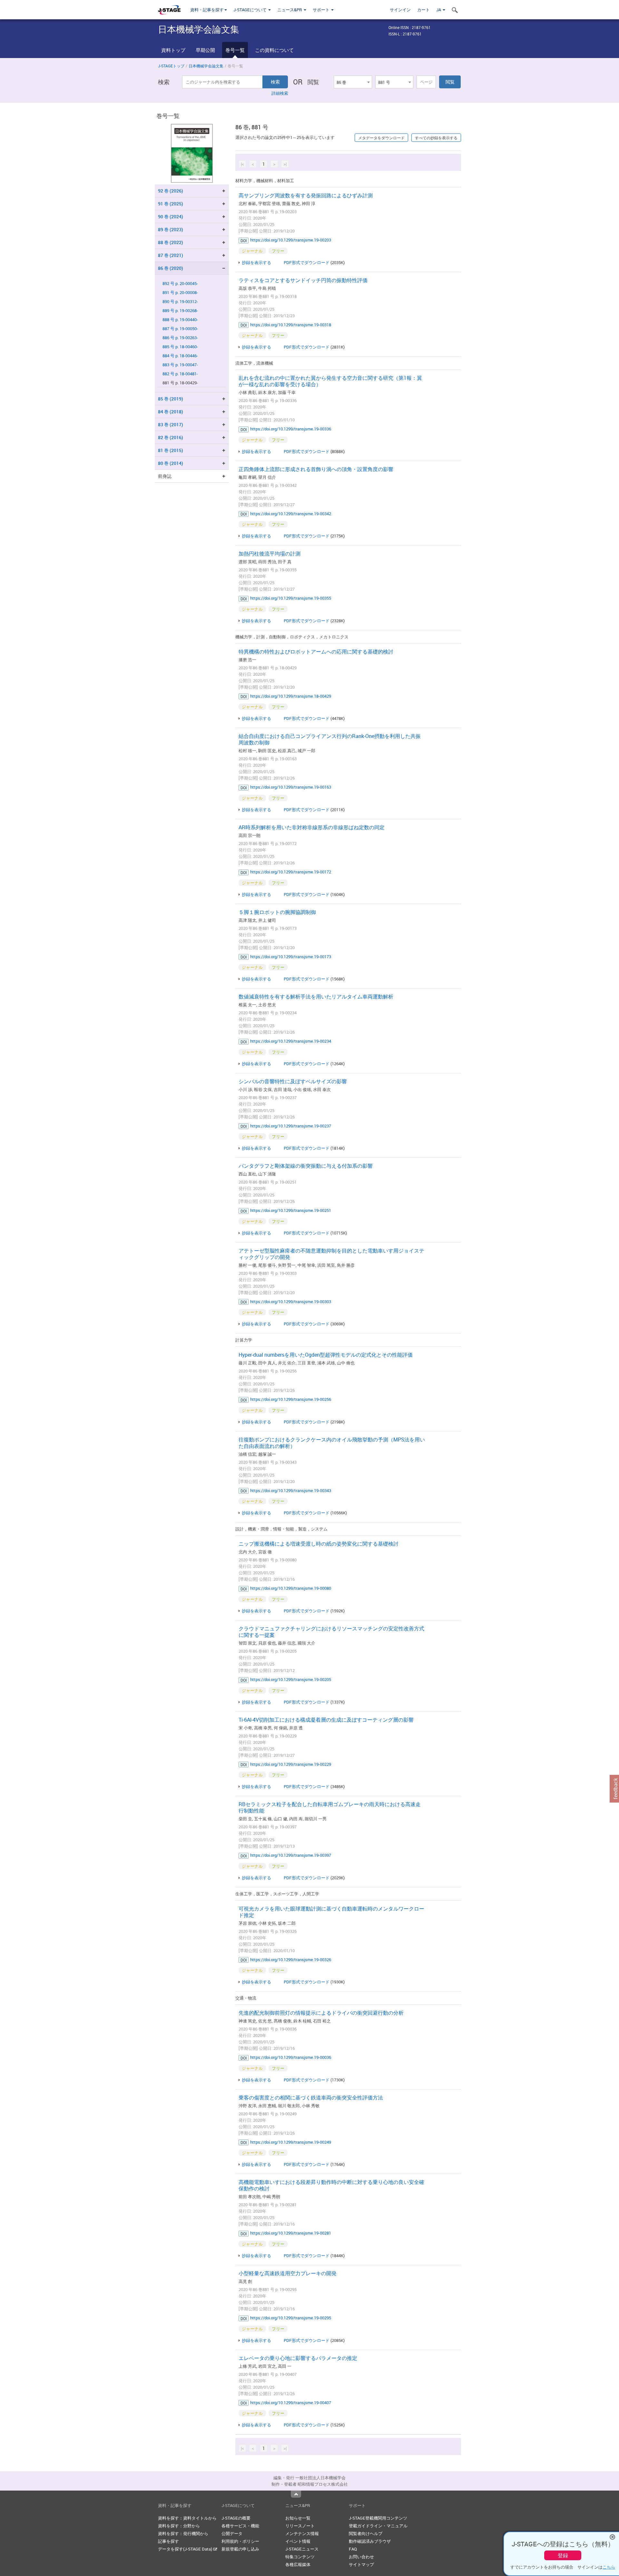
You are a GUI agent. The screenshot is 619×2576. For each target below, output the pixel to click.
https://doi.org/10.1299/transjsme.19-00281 (291, 2233)
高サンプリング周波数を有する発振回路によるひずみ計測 (306, 195)
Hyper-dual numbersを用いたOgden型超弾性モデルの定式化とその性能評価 (326, 1355)
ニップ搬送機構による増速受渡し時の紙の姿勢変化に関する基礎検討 (319, 1544)
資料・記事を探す (207, 10)
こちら (609, 2567)
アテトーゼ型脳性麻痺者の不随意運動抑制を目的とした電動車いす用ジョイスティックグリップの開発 (331, 1254)
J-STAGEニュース (302, 2549)
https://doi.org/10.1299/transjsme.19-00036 (291, 2057)
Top (296, 2494)
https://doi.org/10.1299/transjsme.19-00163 (291, 787)
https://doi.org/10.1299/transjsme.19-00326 (291, 1960)
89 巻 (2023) (171, 229)
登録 (563, 2555)
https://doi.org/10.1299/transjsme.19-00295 (291, 2318)
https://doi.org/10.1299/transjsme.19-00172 (291, 872)
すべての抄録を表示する (436, 138)
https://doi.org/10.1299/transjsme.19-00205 (291, 1679)
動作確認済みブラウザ (370, 2541)
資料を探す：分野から (179, 2526)
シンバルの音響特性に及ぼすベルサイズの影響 (293, 1081)
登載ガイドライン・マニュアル (378, 2526)
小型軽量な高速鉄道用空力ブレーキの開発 (288, 2273)
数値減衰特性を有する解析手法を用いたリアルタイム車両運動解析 (316, 997)
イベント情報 (298, 2541)
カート (423, 10)
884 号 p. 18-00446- (180, 356)
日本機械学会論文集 (206, 66)
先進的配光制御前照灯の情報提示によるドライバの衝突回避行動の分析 (321, 2013)
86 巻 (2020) (171, 268)
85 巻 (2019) (171, 399)
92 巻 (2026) (171, 191)
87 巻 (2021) (171, 255)
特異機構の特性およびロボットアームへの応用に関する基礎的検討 (316, 652)
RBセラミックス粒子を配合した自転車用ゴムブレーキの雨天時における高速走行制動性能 (330, 1807)
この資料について (274, 50)
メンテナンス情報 (302, 2533)
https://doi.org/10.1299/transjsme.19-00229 (291, 1764)
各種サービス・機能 (240, 2526)
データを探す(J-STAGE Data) (186, 2549)
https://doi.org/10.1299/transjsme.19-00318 (291, 325)
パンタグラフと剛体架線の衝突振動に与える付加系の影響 (306, 1166)
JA (439, 10)
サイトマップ (361, 2564)
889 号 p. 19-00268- (180, 311)
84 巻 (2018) (171, 412)
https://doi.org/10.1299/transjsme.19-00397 (291, 1855)
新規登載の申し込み (240, 2549)
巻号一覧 (235, 50)
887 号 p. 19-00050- (180, 329)
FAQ (353, 2549)
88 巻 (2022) (171, 242)
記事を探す (168, 2541)
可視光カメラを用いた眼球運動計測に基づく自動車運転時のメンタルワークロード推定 (331, 1912)
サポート (322, 10)
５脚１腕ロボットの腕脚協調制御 (277, 912)
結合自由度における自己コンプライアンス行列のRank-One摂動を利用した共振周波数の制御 (330, 739)
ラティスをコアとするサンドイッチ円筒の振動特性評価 (303, 280)
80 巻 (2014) (171, 463)
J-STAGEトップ (171, 66)
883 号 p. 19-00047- (180, 365)
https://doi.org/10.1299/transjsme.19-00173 (291, 957)
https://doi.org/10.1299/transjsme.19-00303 (291, 1302)
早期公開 (205, 50)
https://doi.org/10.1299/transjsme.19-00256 (291, 1399)
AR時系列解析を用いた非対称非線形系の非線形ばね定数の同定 (312, 827)
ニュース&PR (290, 10)
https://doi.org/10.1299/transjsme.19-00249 (291, 2142)
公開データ (232, 2533)
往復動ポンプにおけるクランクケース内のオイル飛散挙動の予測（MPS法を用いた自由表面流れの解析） (332, 1443)
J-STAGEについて (251, 10)
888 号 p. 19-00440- (180, 320)
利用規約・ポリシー (240, 2541)
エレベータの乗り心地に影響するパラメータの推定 (298, 2358)
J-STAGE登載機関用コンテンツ (378, 2518)
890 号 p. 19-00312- (180, 302)
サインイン (400, 10)
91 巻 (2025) (171, 204)
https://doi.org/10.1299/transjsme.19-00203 (291, 240)
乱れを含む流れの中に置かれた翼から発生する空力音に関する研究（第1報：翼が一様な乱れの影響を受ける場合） (330, 381)
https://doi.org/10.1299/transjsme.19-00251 (291, 1210)
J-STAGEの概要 (236, 2518)
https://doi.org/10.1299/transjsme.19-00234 (291, 1041)
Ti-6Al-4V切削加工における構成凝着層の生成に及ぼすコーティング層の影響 (326, 1720)
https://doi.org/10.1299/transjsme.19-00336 (291, 429)
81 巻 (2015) (171, 450)
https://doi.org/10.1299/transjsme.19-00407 (291, 2403)
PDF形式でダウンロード (307, 262)
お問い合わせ (361, 2557)
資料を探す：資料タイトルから (187, 2518)
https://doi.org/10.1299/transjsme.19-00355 (291, 598)
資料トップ (173, 50)
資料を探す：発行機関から (183, 2533)
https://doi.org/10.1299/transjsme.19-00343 (291, 1490)
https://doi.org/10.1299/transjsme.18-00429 (291, 696)
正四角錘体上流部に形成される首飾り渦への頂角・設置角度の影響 (316, 469)
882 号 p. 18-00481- (180, 374)
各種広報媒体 (298, 2564)
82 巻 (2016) (171, 437)
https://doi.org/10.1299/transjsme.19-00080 (291, 1588)
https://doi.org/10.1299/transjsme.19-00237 (291, 1126)
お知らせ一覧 (298, 2518)
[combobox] (353, 82)
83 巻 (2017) (171, 424)
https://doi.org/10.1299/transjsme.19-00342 (291, 514)
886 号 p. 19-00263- (180, 338)
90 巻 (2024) (171, 216)
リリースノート (300, 2526)
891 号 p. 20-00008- (180, 293)
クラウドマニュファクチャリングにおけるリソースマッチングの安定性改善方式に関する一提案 (331, 1632)
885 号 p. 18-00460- (180, 347)
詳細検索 (280, 93)
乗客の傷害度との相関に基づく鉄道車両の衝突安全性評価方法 (311, 2098)
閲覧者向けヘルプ (366, 2533)
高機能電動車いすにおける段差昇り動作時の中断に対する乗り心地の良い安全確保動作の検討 (331, 2185)
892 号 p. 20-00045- (180, 284)
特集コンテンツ (300, 2557)
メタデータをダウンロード (381, 138)
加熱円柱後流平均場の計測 (270, 554)
